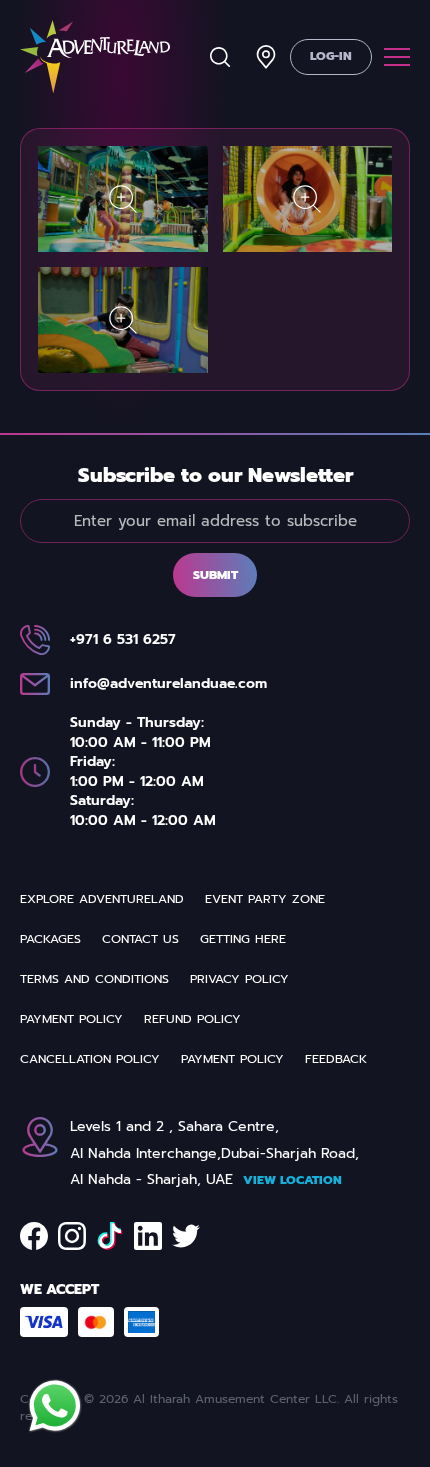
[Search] (220, 57)
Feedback (336, 1059)
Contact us (140, 939)
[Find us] (266, 57)
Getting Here (243, 939)
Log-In (331, 56)
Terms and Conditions (94, 979)
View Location (292, 1180)
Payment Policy (71, 1019)
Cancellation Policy (90, 1059)
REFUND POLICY (192, 1019)
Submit (215, 575)
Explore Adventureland (102, 899)
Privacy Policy (239, 979)
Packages (50, 939)
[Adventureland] (95, 57)
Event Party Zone (265, 899)
